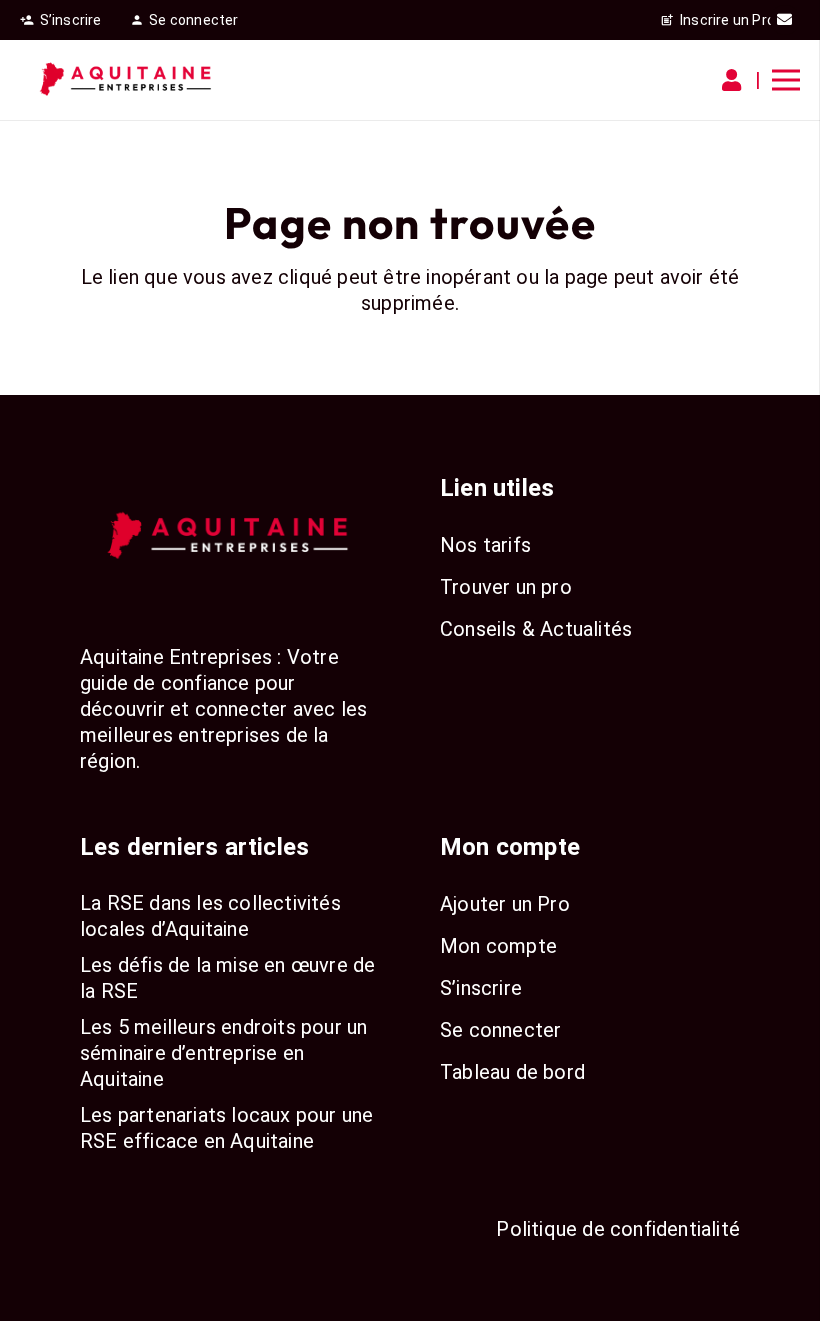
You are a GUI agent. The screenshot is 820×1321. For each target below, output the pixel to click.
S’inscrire (481, 988)
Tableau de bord (512, 1072)
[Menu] (786, 80)
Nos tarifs (485, 545)
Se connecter (500, 1030)
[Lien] (736, 80)
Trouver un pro (506, 587)
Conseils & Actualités (536, 629)
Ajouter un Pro (505, 904)
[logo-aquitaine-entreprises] (127, 80)
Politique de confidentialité (618, 1229)
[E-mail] (785, 20)
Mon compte (498, 946)
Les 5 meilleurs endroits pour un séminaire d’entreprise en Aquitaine (223, 1053)
